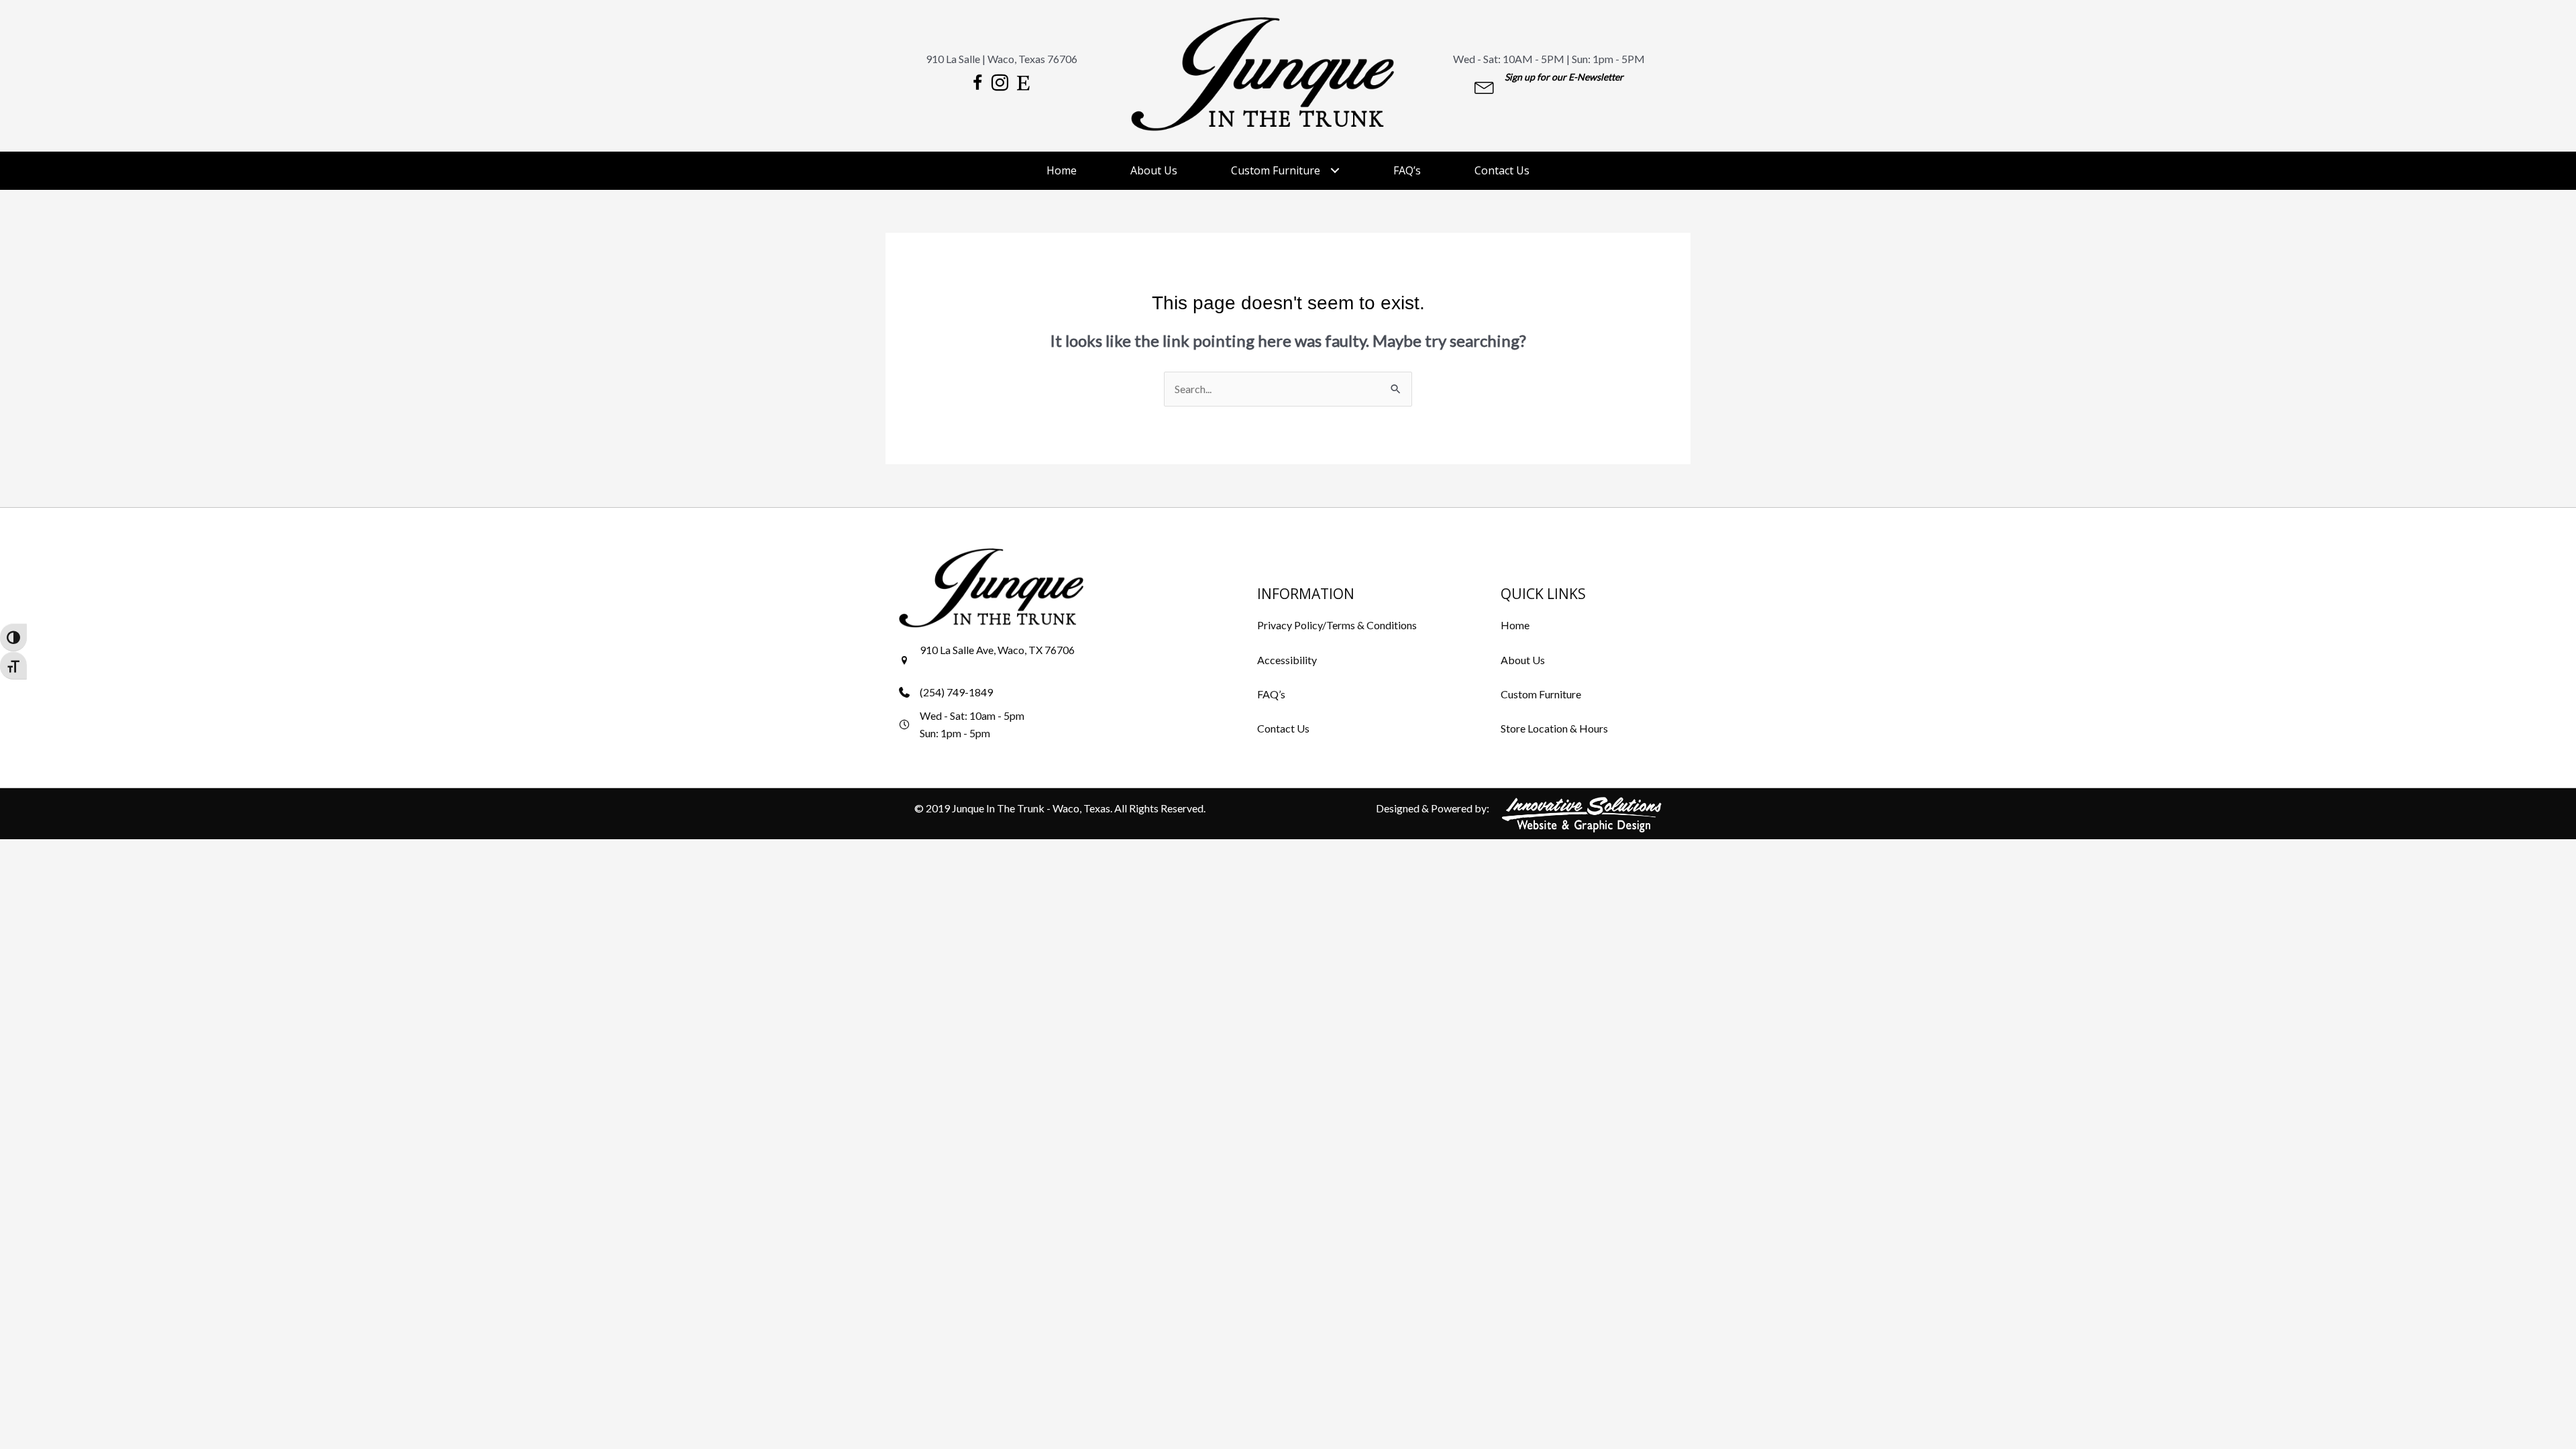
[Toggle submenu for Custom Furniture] (1335, 171)
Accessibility (1287, 660)
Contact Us (1283, 728)
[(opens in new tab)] (1582, 813)
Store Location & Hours (1554, 728)
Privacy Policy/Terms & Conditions (1337, 625)
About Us (1523, 660)
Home (1515, 625)
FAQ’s (1271, 694)
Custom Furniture (1541, 694)
